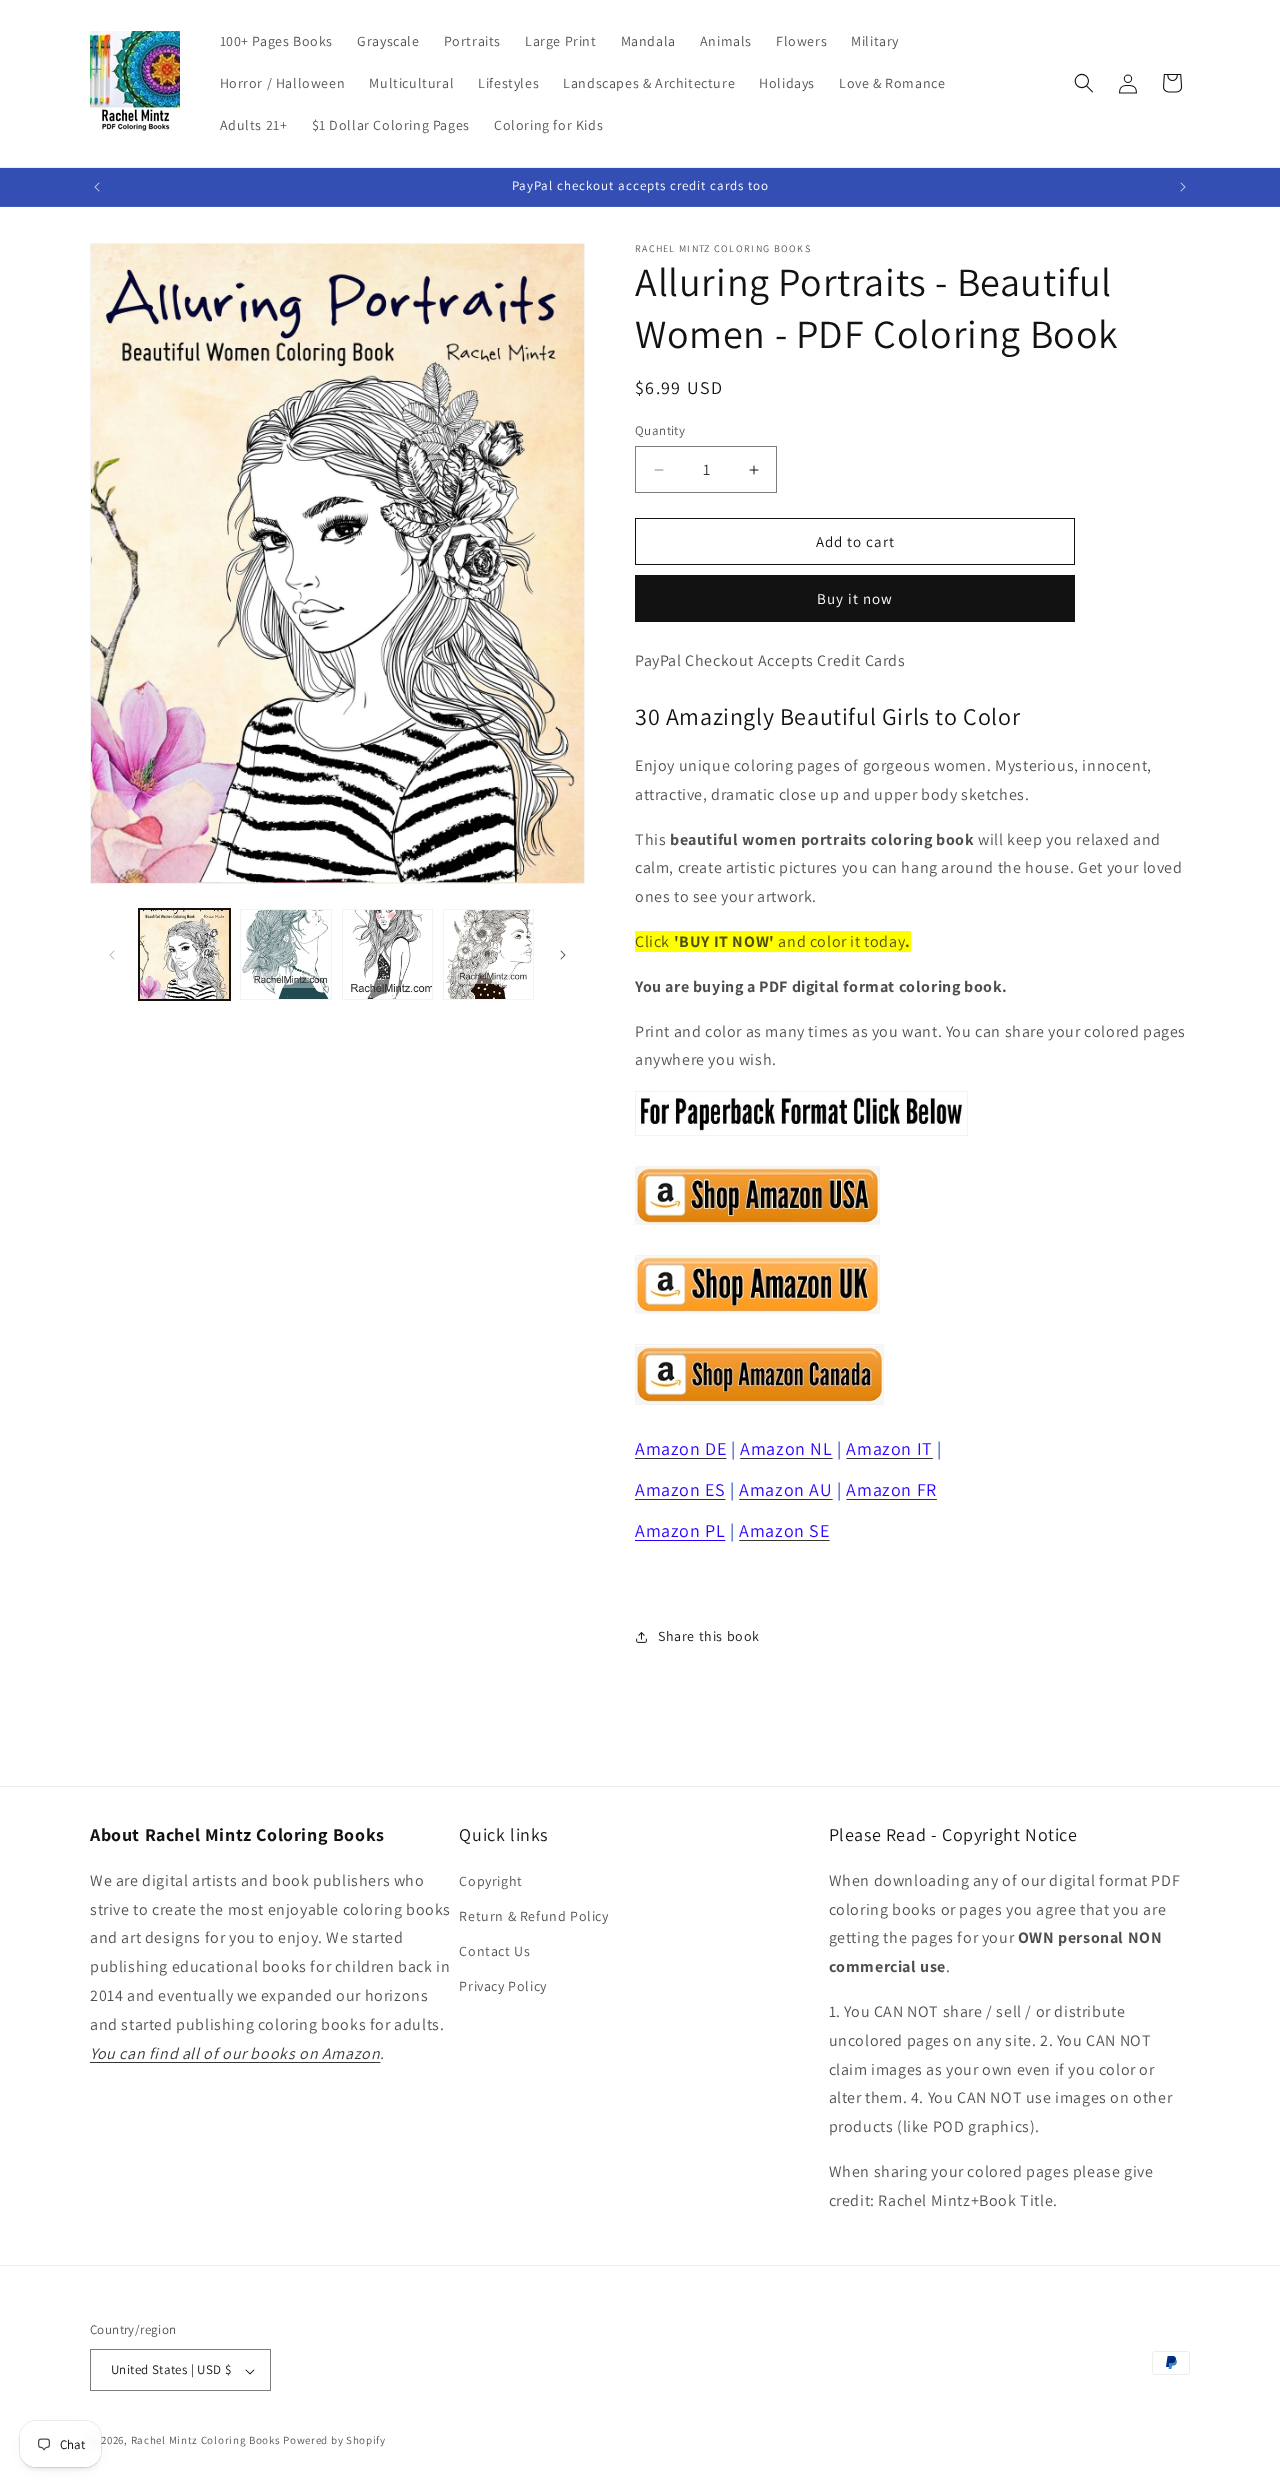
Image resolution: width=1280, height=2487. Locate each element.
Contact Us (494, 1951)
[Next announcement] (1183, 187)
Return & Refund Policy (533, 1916)
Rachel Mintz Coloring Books (206, 2441)
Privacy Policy (502, 1986)
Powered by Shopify (334, 2441)
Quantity (660, 430)
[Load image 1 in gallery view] (184, 954)
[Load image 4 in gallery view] (488, 954)
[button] (1084, 83)
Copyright (490, 1880)
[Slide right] (563, 955)
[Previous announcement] (97, 187)
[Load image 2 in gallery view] (285, 954)
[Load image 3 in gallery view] (387, 954)
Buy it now (855, 599)
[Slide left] (112, 955)
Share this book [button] (709, 1636)
